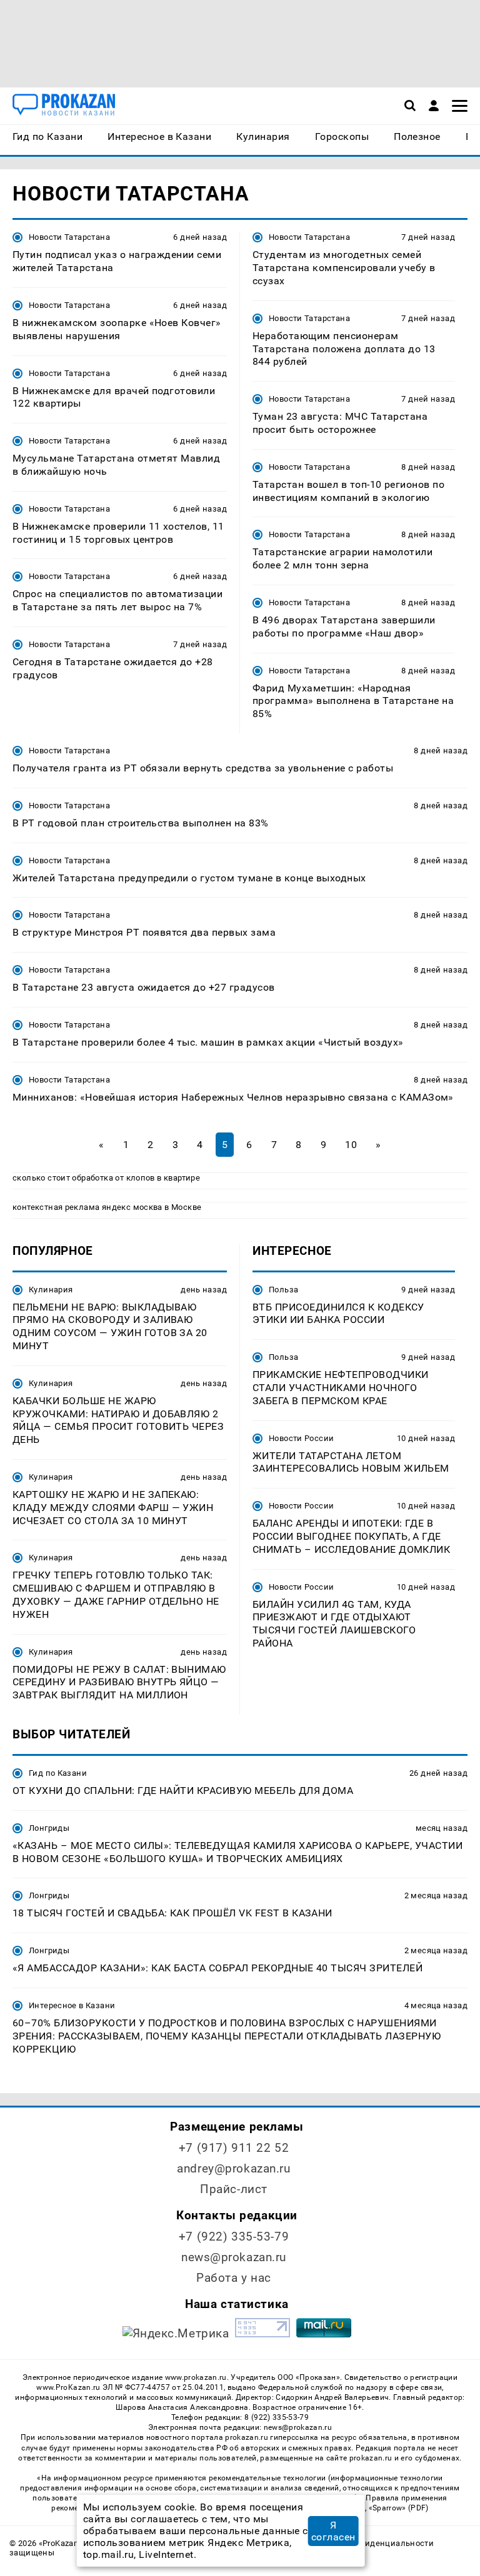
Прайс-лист (234, 2189)
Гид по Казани (58, 1773)
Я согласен (333, 2531)
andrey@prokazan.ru (233, 2168)
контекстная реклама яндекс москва (87, 1207)
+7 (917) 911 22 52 (234, 2148)
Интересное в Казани (72, 2005)
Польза (283, 1290)
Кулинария (51, 1290)
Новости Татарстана (69, 237)
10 (351, 1145)
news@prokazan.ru (234, 2257)
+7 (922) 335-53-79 (234, 2237)
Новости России (301, 1438)
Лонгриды (49, 1828)
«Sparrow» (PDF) (399, 2508)
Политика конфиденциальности (368, 2543)
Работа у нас (234, 2278)
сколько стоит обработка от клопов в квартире (106, 1178)
